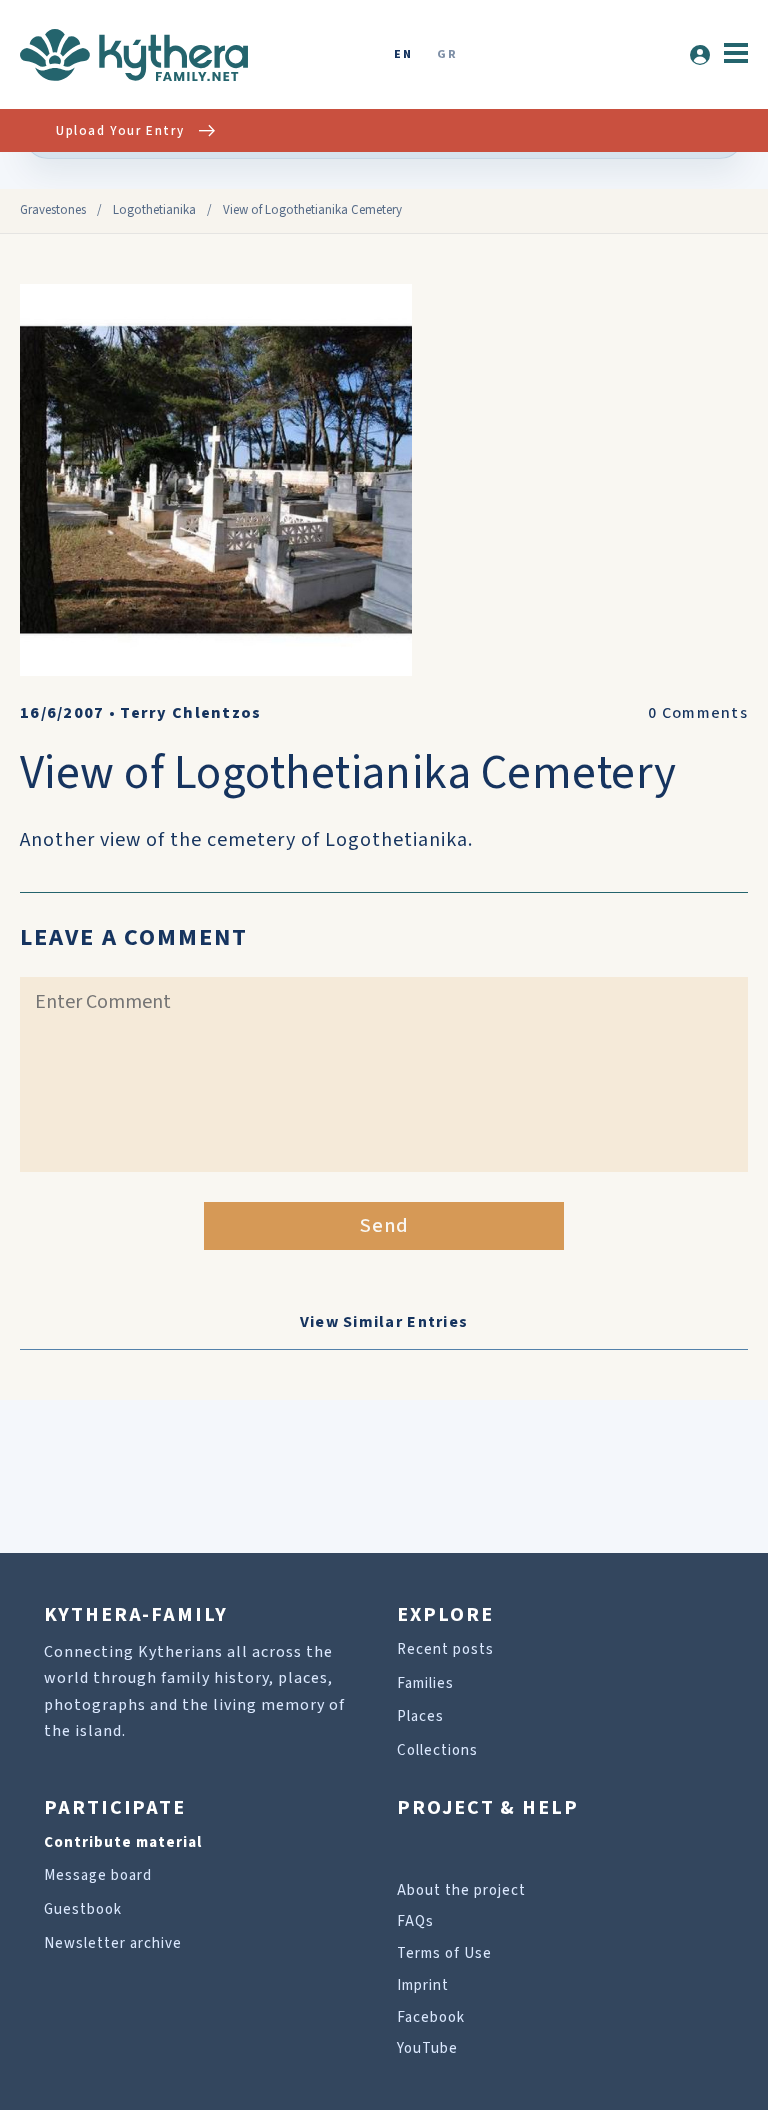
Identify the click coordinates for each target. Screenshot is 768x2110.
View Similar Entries (384, 1322)
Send (384, 1226)
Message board (98, 1875)
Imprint (423, 1985)
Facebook (431, 2017)
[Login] (700, 55)
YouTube (427, 2048)
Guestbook (83, 1909)
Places (420, 1716)
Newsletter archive (113, 1943)
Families (425, 1683)
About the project (461, 1890)
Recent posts (445, 1649)
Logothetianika (154, 210)
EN (403, 55)
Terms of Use (444, 1953)
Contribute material (123, 1842)
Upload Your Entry (120, 131)
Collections (437, 1750)
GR (447, 55)
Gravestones (53, 210)
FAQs (415, 1921)
